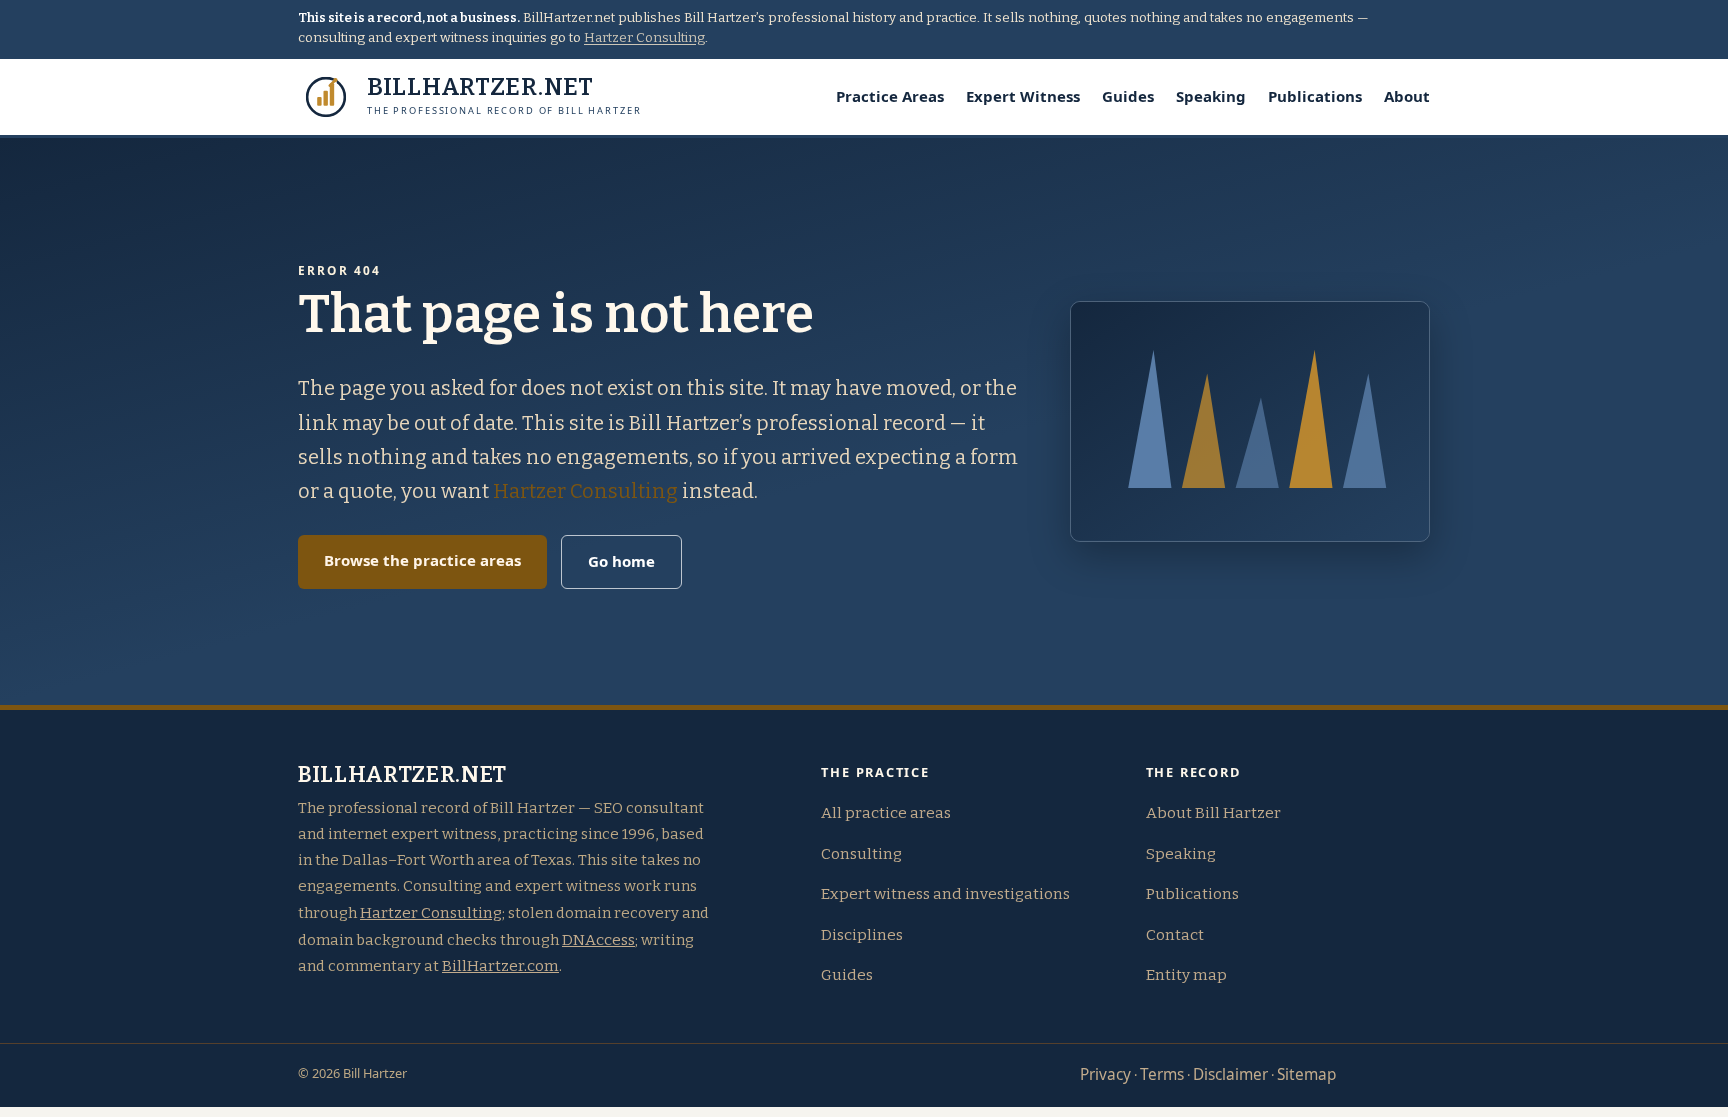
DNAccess (598, 940)
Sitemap (1306, 1074)
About (1407, 96)
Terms (1162, 1074)
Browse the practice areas (422, 560)
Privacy (1105, 1074)
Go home (621, 561)
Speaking (1211, 96)
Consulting (861, 854)
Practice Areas (890, 96)
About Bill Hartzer (1213, 813)
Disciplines (862, 935)
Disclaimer (1230, 1074)
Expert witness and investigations (945, 894)
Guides (1128, 96)
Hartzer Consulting (644, 38)
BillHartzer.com (500, 966)
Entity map (1186, 975)
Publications (1315, 96)
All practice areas (886, 813)
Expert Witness (1023, 96)
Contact (1175, 935)
